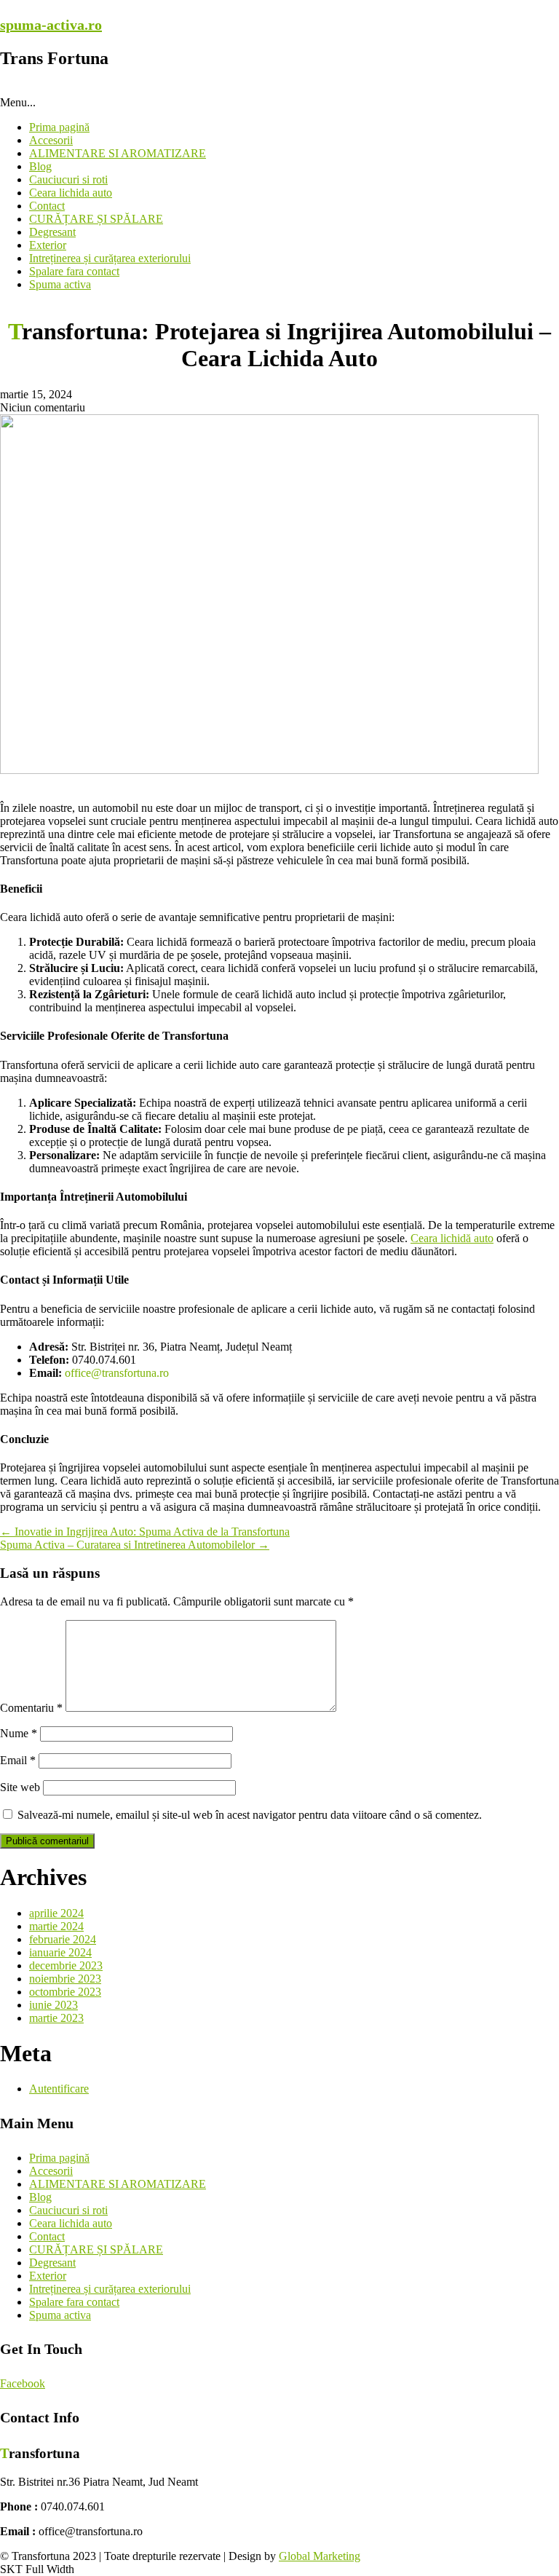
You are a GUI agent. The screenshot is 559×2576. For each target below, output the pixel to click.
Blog (40, 166)
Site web (20, 1787)
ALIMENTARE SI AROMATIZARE (118, 153)
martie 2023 (56, 2018)
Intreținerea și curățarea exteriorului (110, 258)
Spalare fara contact (74, 271)
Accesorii (51, 140)
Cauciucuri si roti (68, 179)
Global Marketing (320, 2556)
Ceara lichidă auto (452, 1238)
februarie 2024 (63, 1939)
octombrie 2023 (65, 1992)
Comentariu (31, 1708)
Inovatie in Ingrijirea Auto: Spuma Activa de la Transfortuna (145, 1532)
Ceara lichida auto (71, 193)
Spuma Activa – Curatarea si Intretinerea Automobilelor (135, 1545)
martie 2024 (56, 1926)
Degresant (52, 232)
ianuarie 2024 (60, 1952)
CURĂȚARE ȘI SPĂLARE (96, 219)
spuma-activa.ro (51, 25)
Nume (19, 1733)
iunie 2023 (53, 2005)
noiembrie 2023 (65, 1979)
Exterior (48, 245)
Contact (47, 206)
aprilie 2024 (56, 1913)
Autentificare (59, 2089)
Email (18, 1760)
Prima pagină (59, 127)
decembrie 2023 (66, 1965)
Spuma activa (60, 284)
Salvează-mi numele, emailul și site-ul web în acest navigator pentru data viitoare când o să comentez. (250, 1815)
